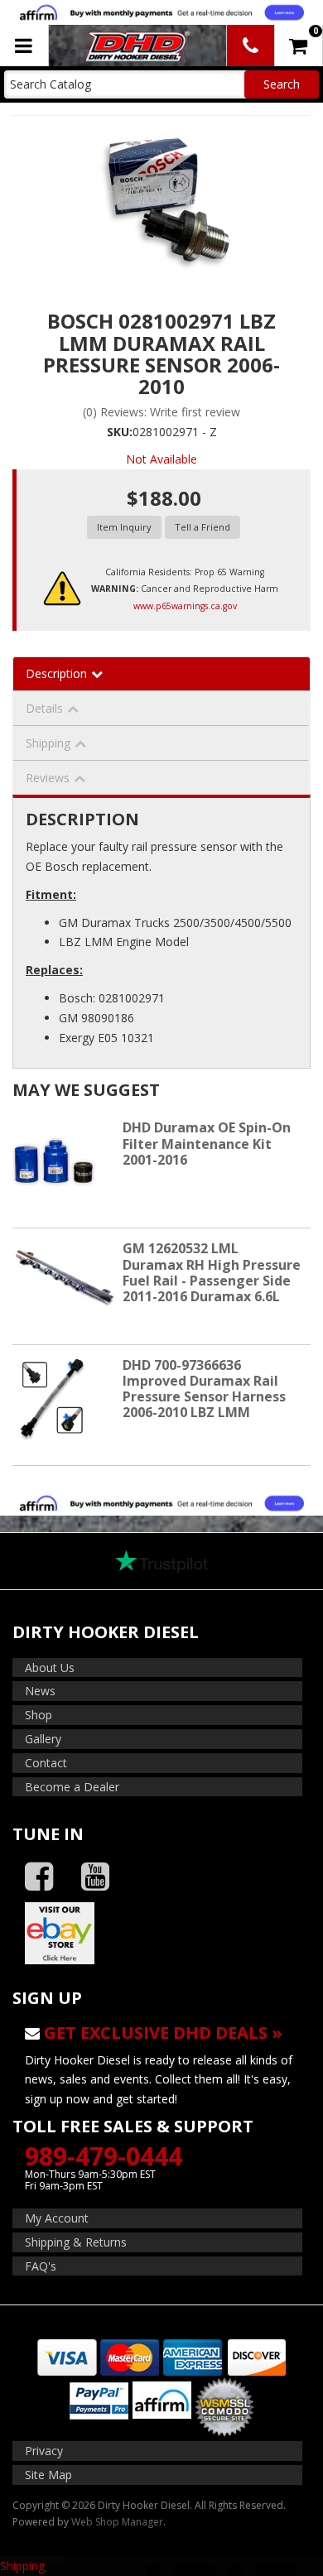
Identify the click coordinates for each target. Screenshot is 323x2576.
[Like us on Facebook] (39, 1877)
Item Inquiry (124, 527)
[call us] (251, 46)
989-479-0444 (104, 2156)
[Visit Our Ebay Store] (161, 1933)
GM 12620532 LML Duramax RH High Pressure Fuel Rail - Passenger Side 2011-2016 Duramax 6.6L (212, 1272)
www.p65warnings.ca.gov (185, 606)
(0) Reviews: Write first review (161, 412)
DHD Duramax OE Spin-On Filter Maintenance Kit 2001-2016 (207, 1143)
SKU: (120, 432)
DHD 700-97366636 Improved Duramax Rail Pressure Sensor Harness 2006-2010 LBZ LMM (204, 1389)
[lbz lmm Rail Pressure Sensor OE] (161, 201)
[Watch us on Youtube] (95, 1877)
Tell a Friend (202, 527)
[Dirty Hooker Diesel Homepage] (136, 46)
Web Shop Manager (117, 2522)
